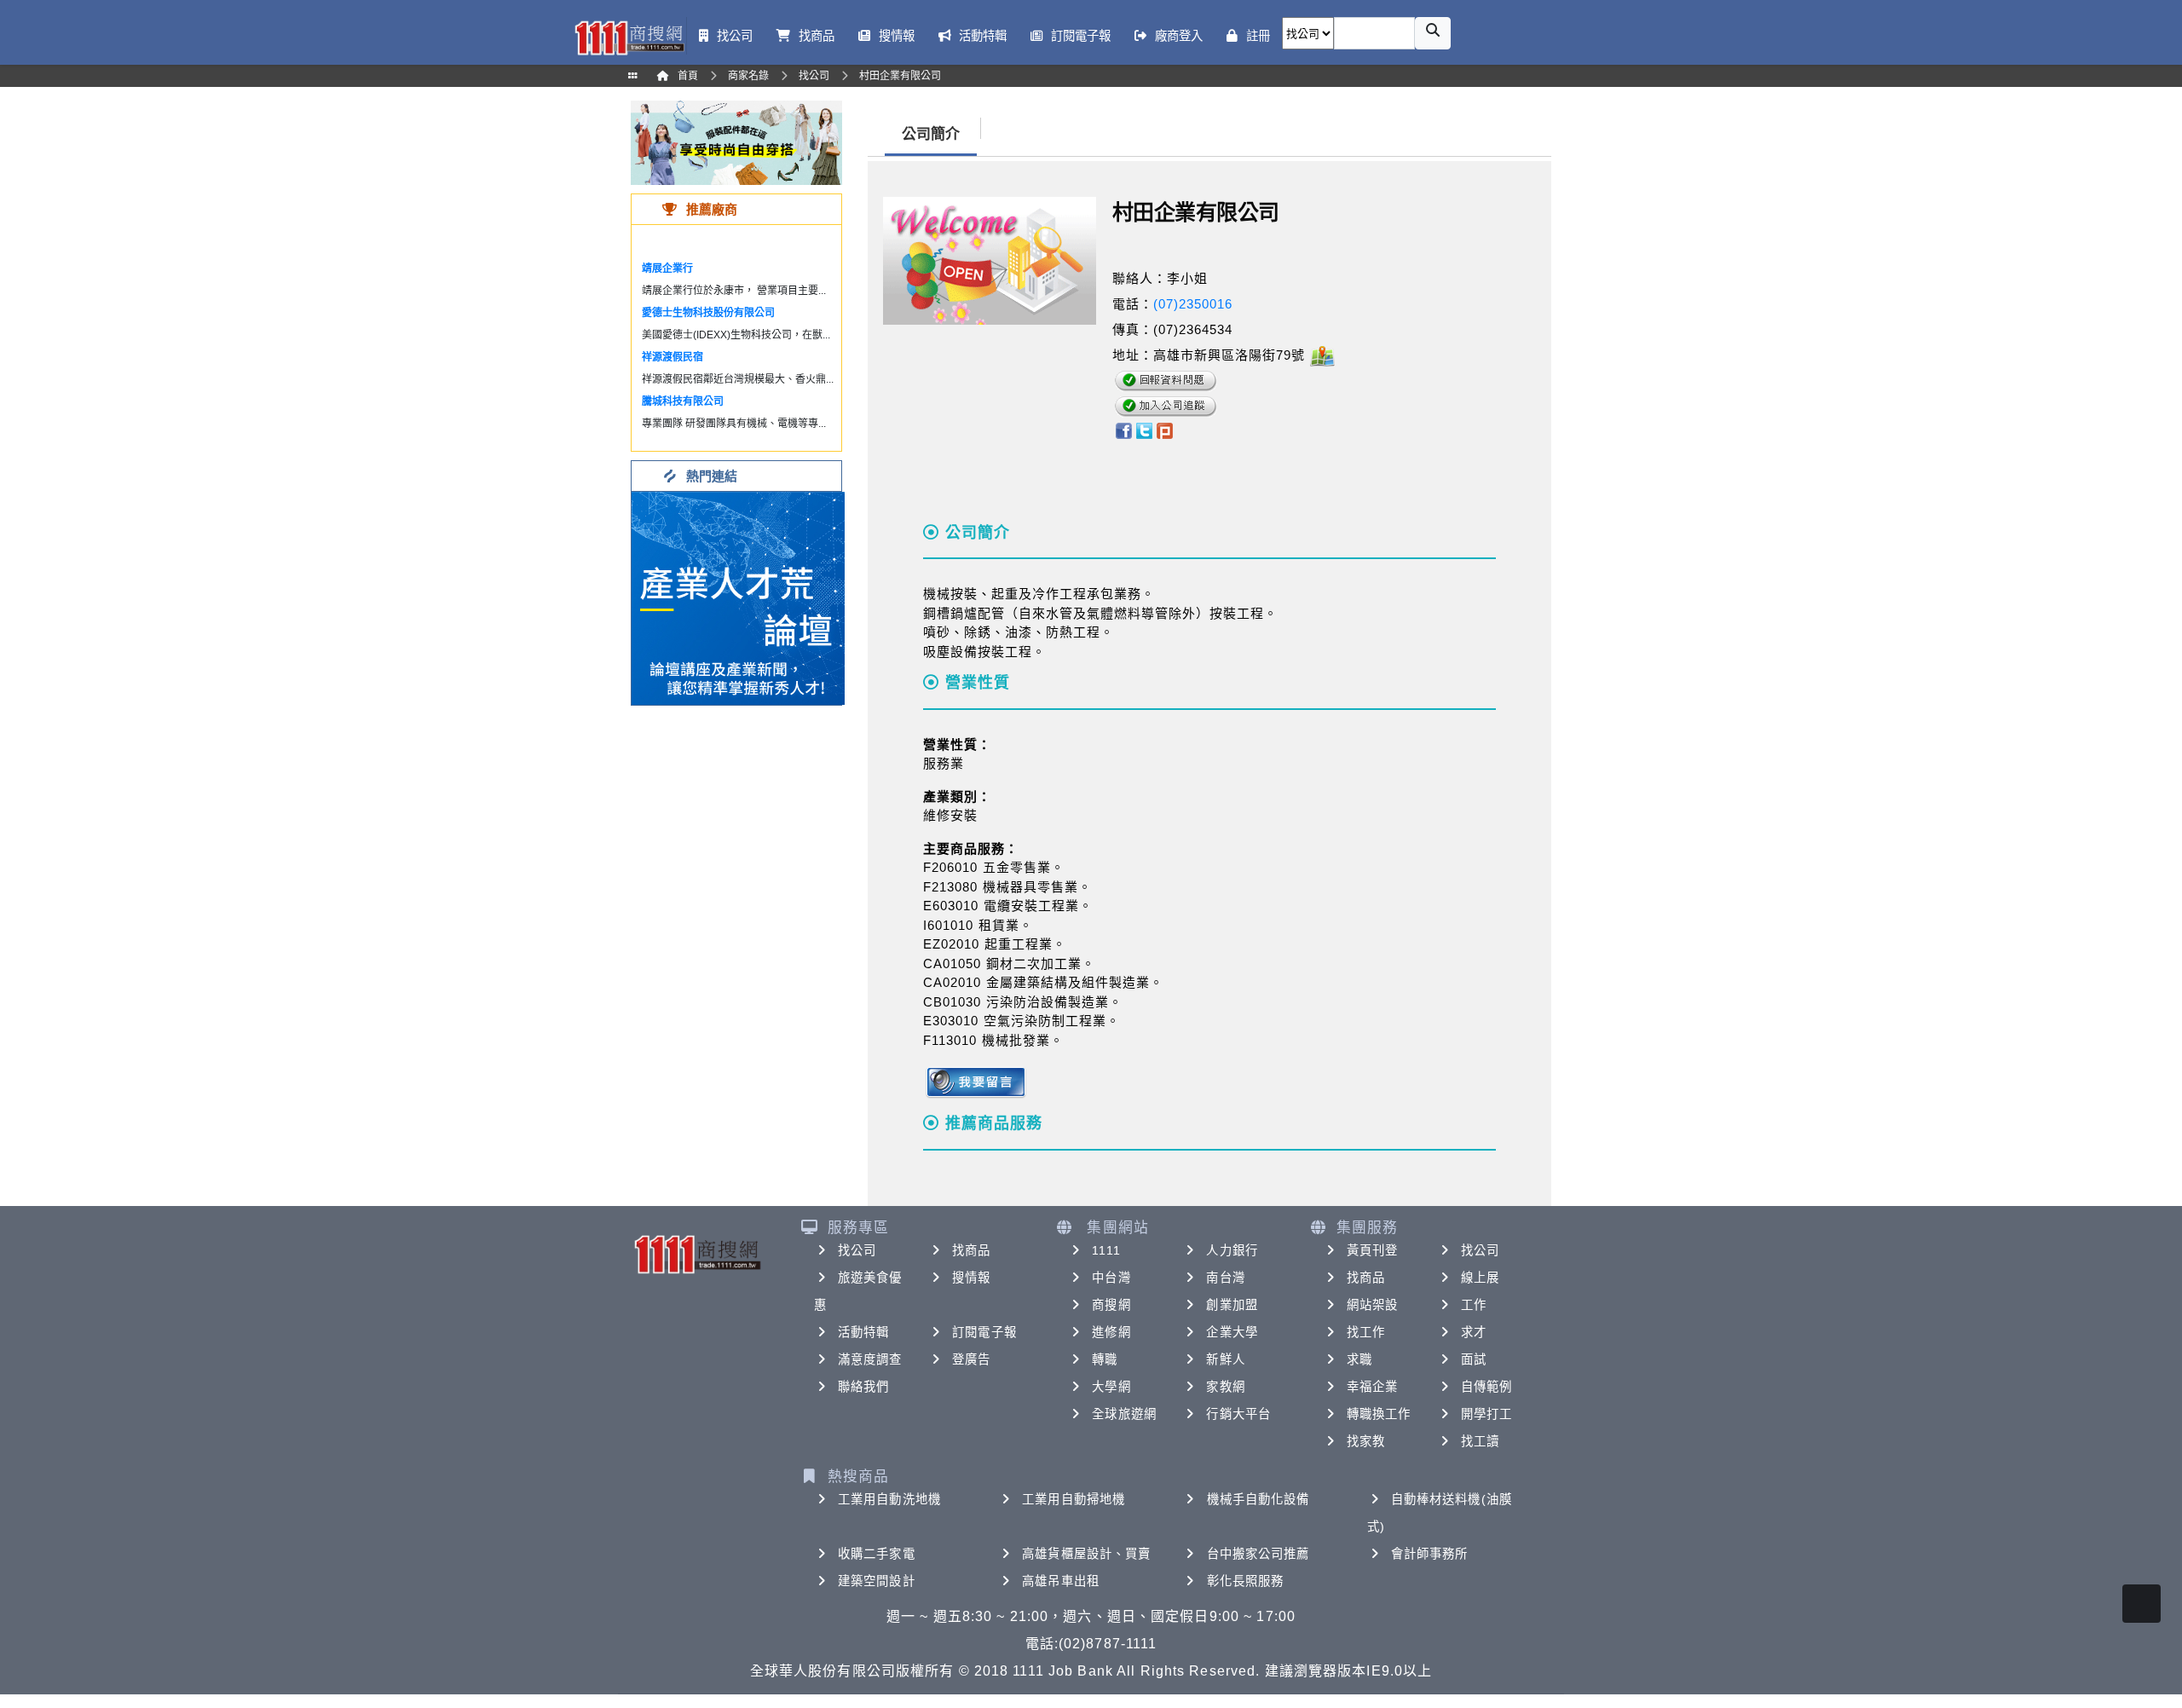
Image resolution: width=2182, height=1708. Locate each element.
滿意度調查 (870, 1359)
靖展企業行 (667, 268)
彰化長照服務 (1246, 1581)
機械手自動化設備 (1258, 1499)
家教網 (1225, 1387)
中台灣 (1111, 1278)
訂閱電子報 (984, 1332)
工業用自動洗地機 (889, 1499)
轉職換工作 (1379, 1414)
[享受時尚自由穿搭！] (736, 142)
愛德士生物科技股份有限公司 (708, 313)
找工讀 (1480, 1441)
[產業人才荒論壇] (738, 597)
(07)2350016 (1193, 304)
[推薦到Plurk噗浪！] (1165, 429)
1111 (1106, 1250)
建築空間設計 (877, 1581)
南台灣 (1225, 1278)
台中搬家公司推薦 (1258, 1554)
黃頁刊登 (1372, 1250)
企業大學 (1232, 1332)
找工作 (1366, 1332)
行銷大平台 (1238, 1414)
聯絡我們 (863, 1387)
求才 (1474, 1332)
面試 (1474, 1359)
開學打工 (1486, 1414)
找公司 (857, 1250)
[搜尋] (1433, 33)
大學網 (1111, 1387)
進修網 (1111, 1332)
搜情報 (971, 1278)
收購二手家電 (877, 1554)
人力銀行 (1232, 1250)
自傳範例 (1486, 1387)
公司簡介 (931, 134)
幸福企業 (1372, 1387)
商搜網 (1111, 1305)
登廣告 (971, 1359)
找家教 (1366, 1441)
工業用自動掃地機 (1074, 1499)
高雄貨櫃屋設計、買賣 (1086, 1554)
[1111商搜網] (629, 36)
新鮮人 (1225, 1359)
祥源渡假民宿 (672, 357)
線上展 (1480, 1278)
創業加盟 (1232, 1305)
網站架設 (1372, 1305)
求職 (1359, 1359)
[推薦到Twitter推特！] (1144, 429)
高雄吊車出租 (1061, 1581)
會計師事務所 (1430, 1554)
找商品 (971, 1250)
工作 (1474, 1305)
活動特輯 (863, 1332)
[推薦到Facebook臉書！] (1123, 429)
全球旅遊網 (1124, 1414)
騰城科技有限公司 (683, 401)
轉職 (1105, 1359)
